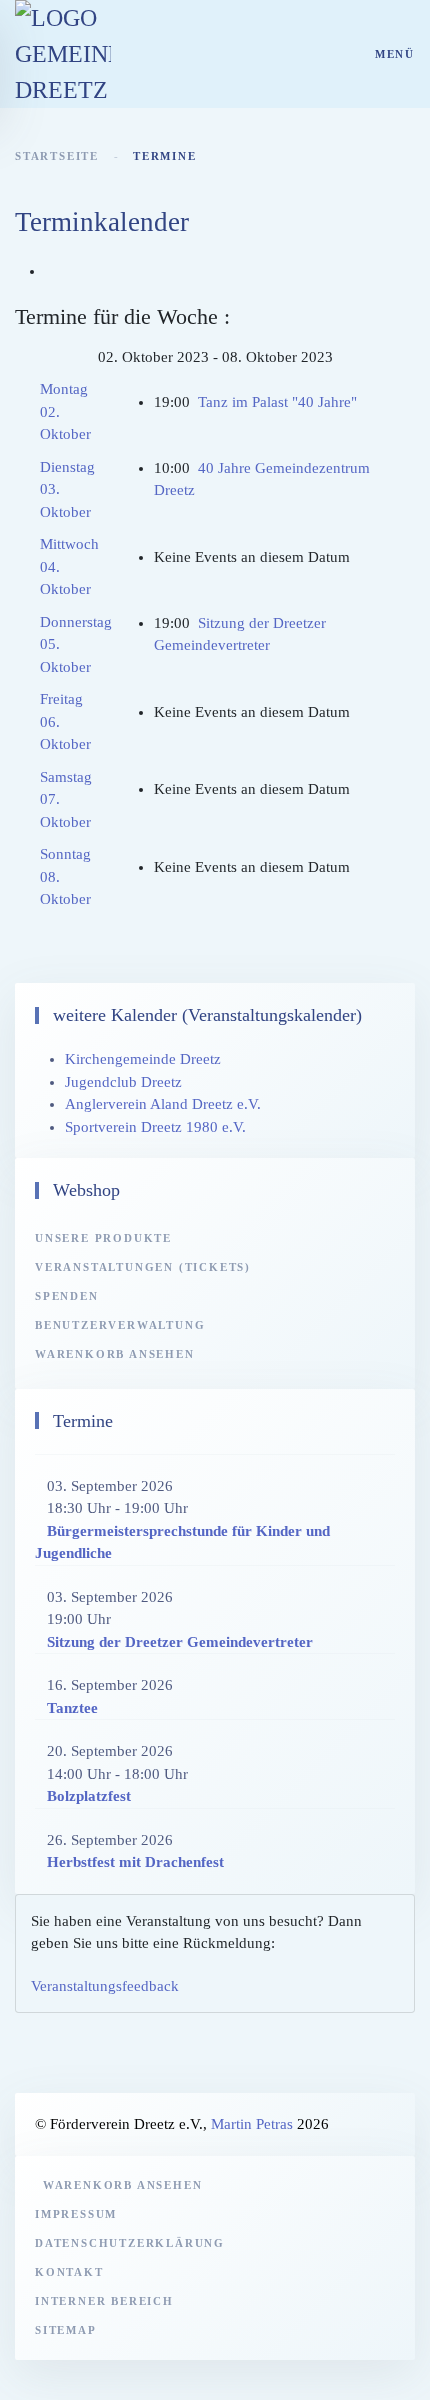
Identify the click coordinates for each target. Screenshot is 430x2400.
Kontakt (69, 2272)
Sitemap (66, 2330)
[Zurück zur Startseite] (63, 54)
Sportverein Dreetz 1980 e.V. (155, 1127)
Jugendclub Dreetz (123, 1082)
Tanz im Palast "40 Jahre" (277, 402)
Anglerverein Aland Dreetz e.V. (163, 1104)
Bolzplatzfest (89, 1796)
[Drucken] (51, 271)
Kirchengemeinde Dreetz (143, 1059)
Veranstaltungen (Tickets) (143, 1267)
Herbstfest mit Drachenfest (135, 1862)
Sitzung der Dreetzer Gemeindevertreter (180, 1642)
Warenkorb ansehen (115, 1354)
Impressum (76, 2214)
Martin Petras (252, 2124)
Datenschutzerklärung (130, 2243)
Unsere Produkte (103, 1238)
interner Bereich (104, 2301)
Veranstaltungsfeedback (105, 1986)
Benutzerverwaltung (120, 1325)
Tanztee (72, 1708)
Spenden (67, 1296)
